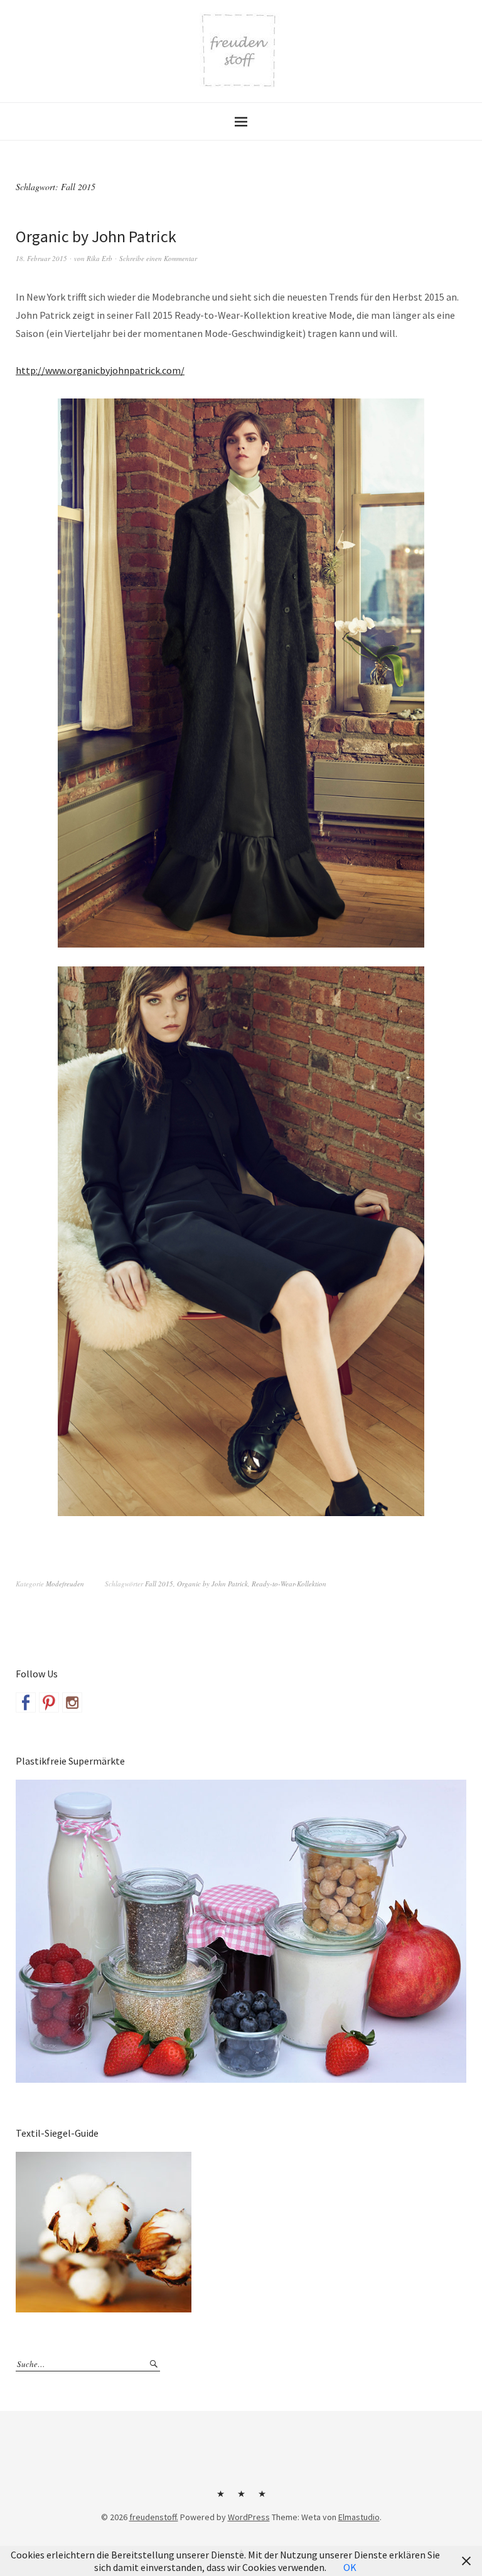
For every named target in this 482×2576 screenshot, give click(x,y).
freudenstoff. (154, 2517)
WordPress (249, 2517)
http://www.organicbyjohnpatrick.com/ (100, 370)
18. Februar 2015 (41, 258)
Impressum (241, 2498)
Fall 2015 (159, 1584)
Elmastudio (359, 2517)
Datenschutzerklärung (262, 2498)
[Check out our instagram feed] (72, 1702)
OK (350, 2567)
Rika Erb (99, 258)
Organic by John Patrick (96, 236)
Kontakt (220, 2498)
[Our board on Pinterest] (49, 1702)
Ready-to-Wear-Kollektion (289, 1584)
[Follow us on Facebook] (26, 1702)
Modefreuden (65, 1584)
